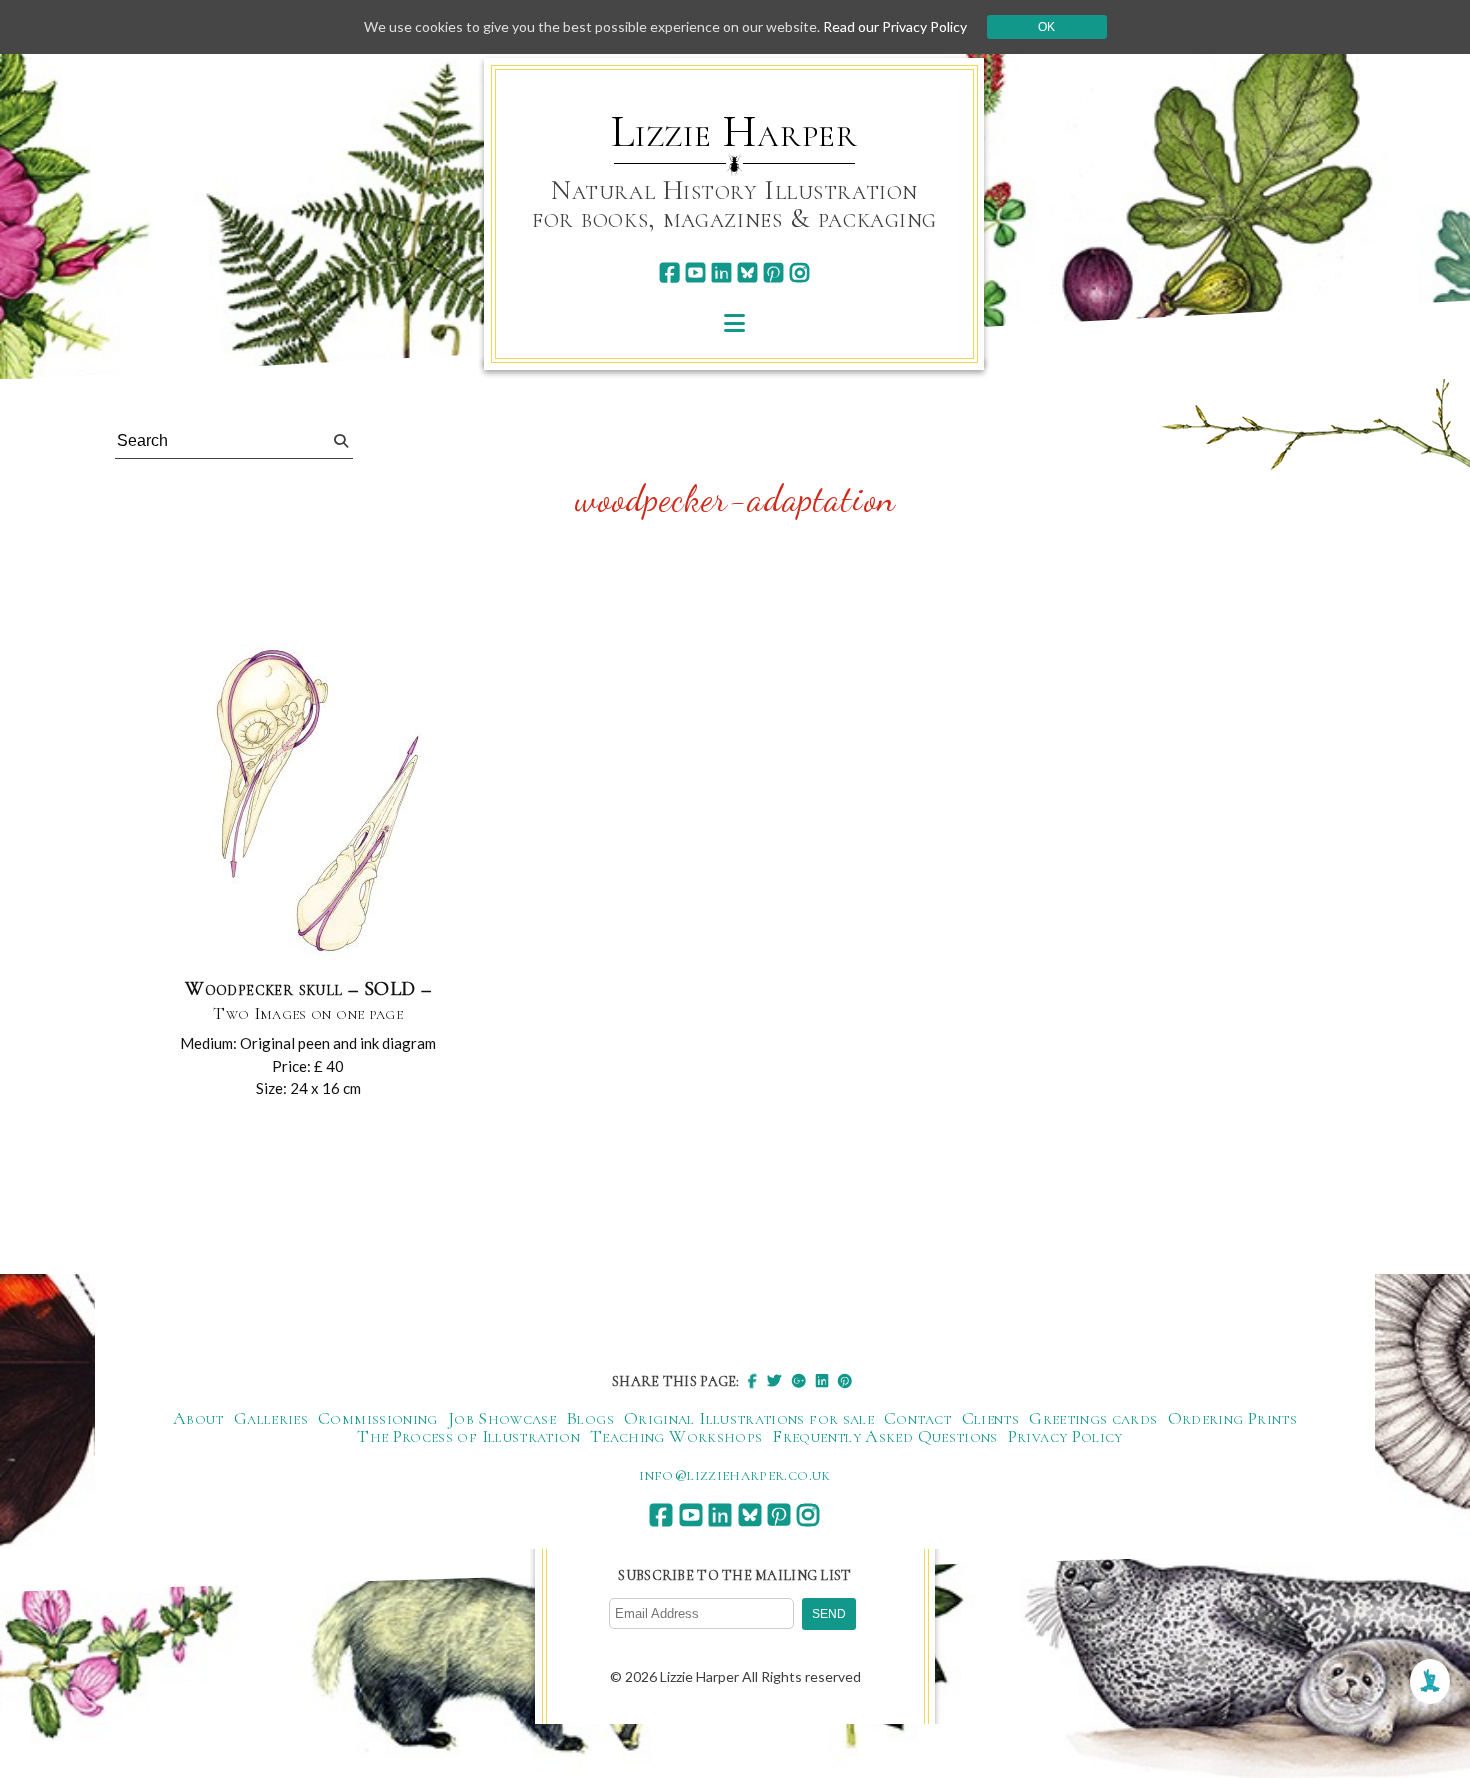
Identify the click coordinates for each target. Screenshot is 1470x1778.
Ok (1046, 27)
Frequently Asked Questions (884, 1436)
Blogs (590, 1418)
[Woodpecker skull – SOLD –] (308, 802)
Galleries (271, 1418)
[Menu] (734, 322)
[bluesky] (747, 272)
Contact (918, 1418)
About (198, 1418)
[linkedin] (721, 272)
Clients (991, 1418)
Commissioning (378, 1418)
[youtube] (695, 272)
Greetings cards (1093, 1418)
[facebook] (669, 272)
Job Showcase (502, 1418)
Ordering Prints (1232, 1418)
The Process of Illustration (468, 1436)
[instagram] (799, 272)
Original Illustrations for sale (749, 1418)
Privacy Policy (1065, 1436)
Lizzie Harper (734, 132)
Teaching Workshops (676, 1436)
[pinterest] (773, 272)
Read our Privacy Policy (895, 26)
